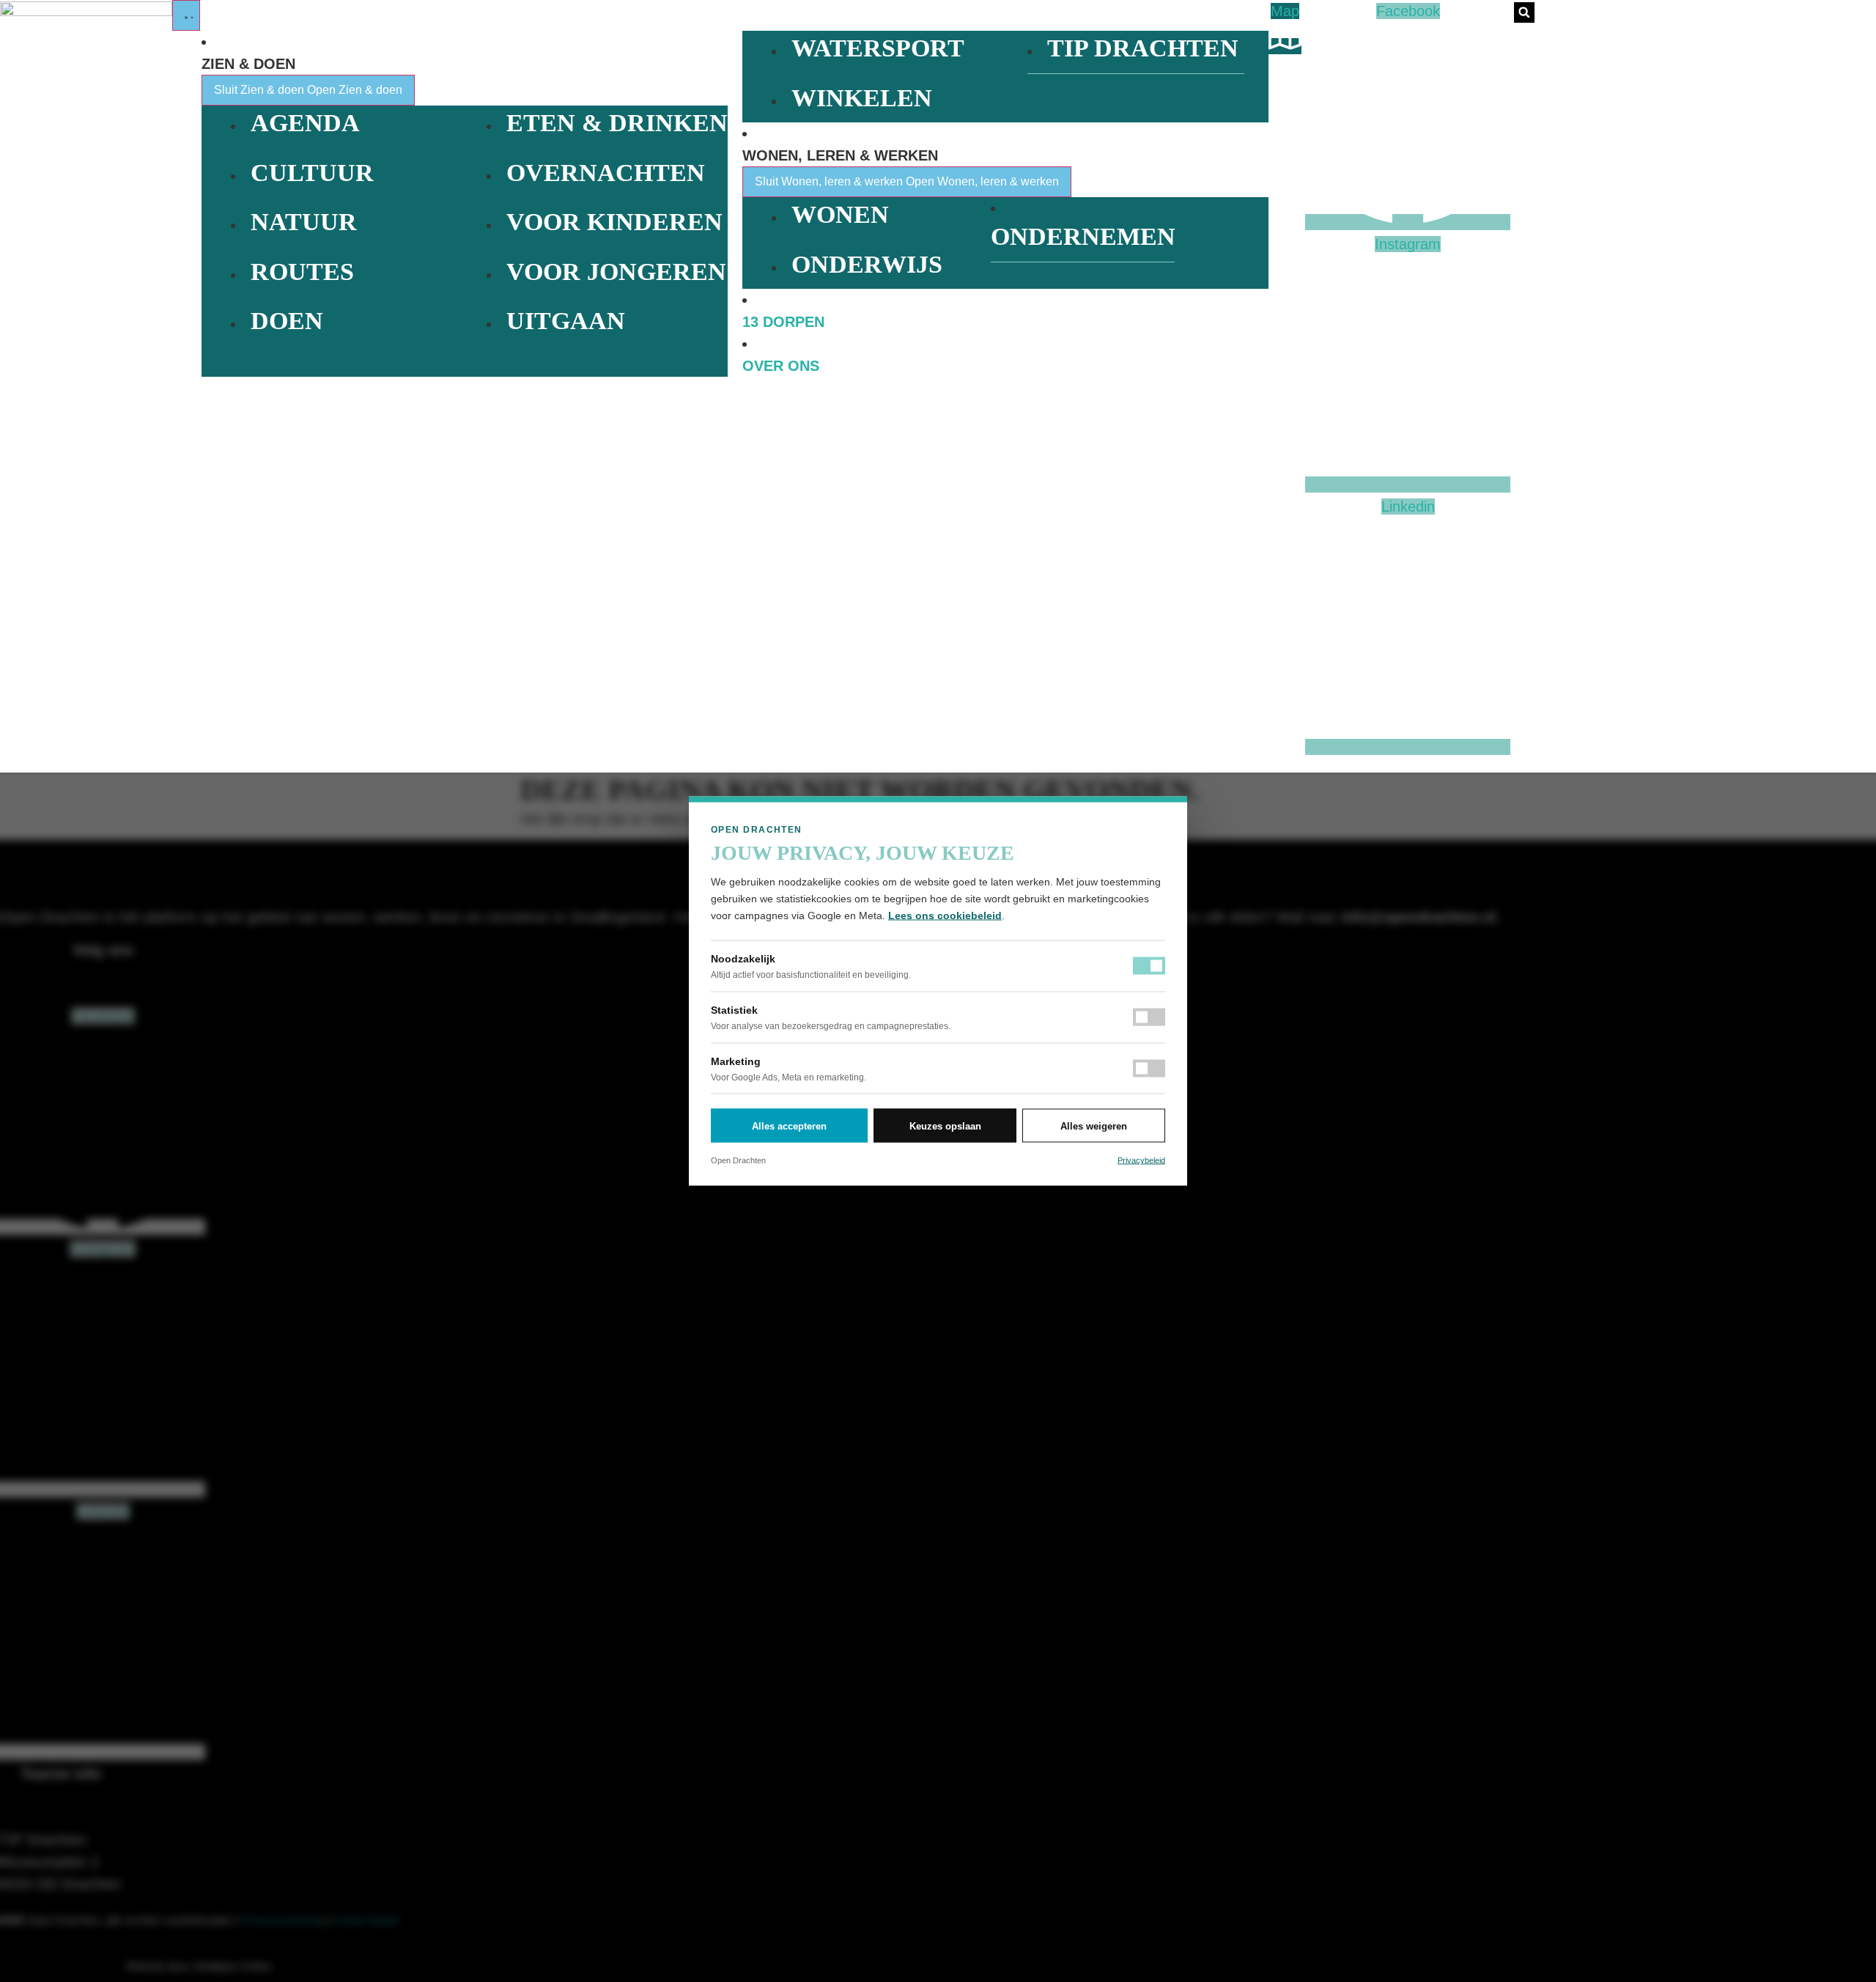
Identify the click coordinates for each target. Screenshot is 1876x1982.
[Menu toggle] (186, 15)
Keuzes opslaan (945, 1126)
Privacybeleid (1141, 1160)
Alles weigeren (1094, 1126)
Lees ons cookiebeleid (945, 916)
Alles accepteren (789, 1126)
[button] (1524, 12)
